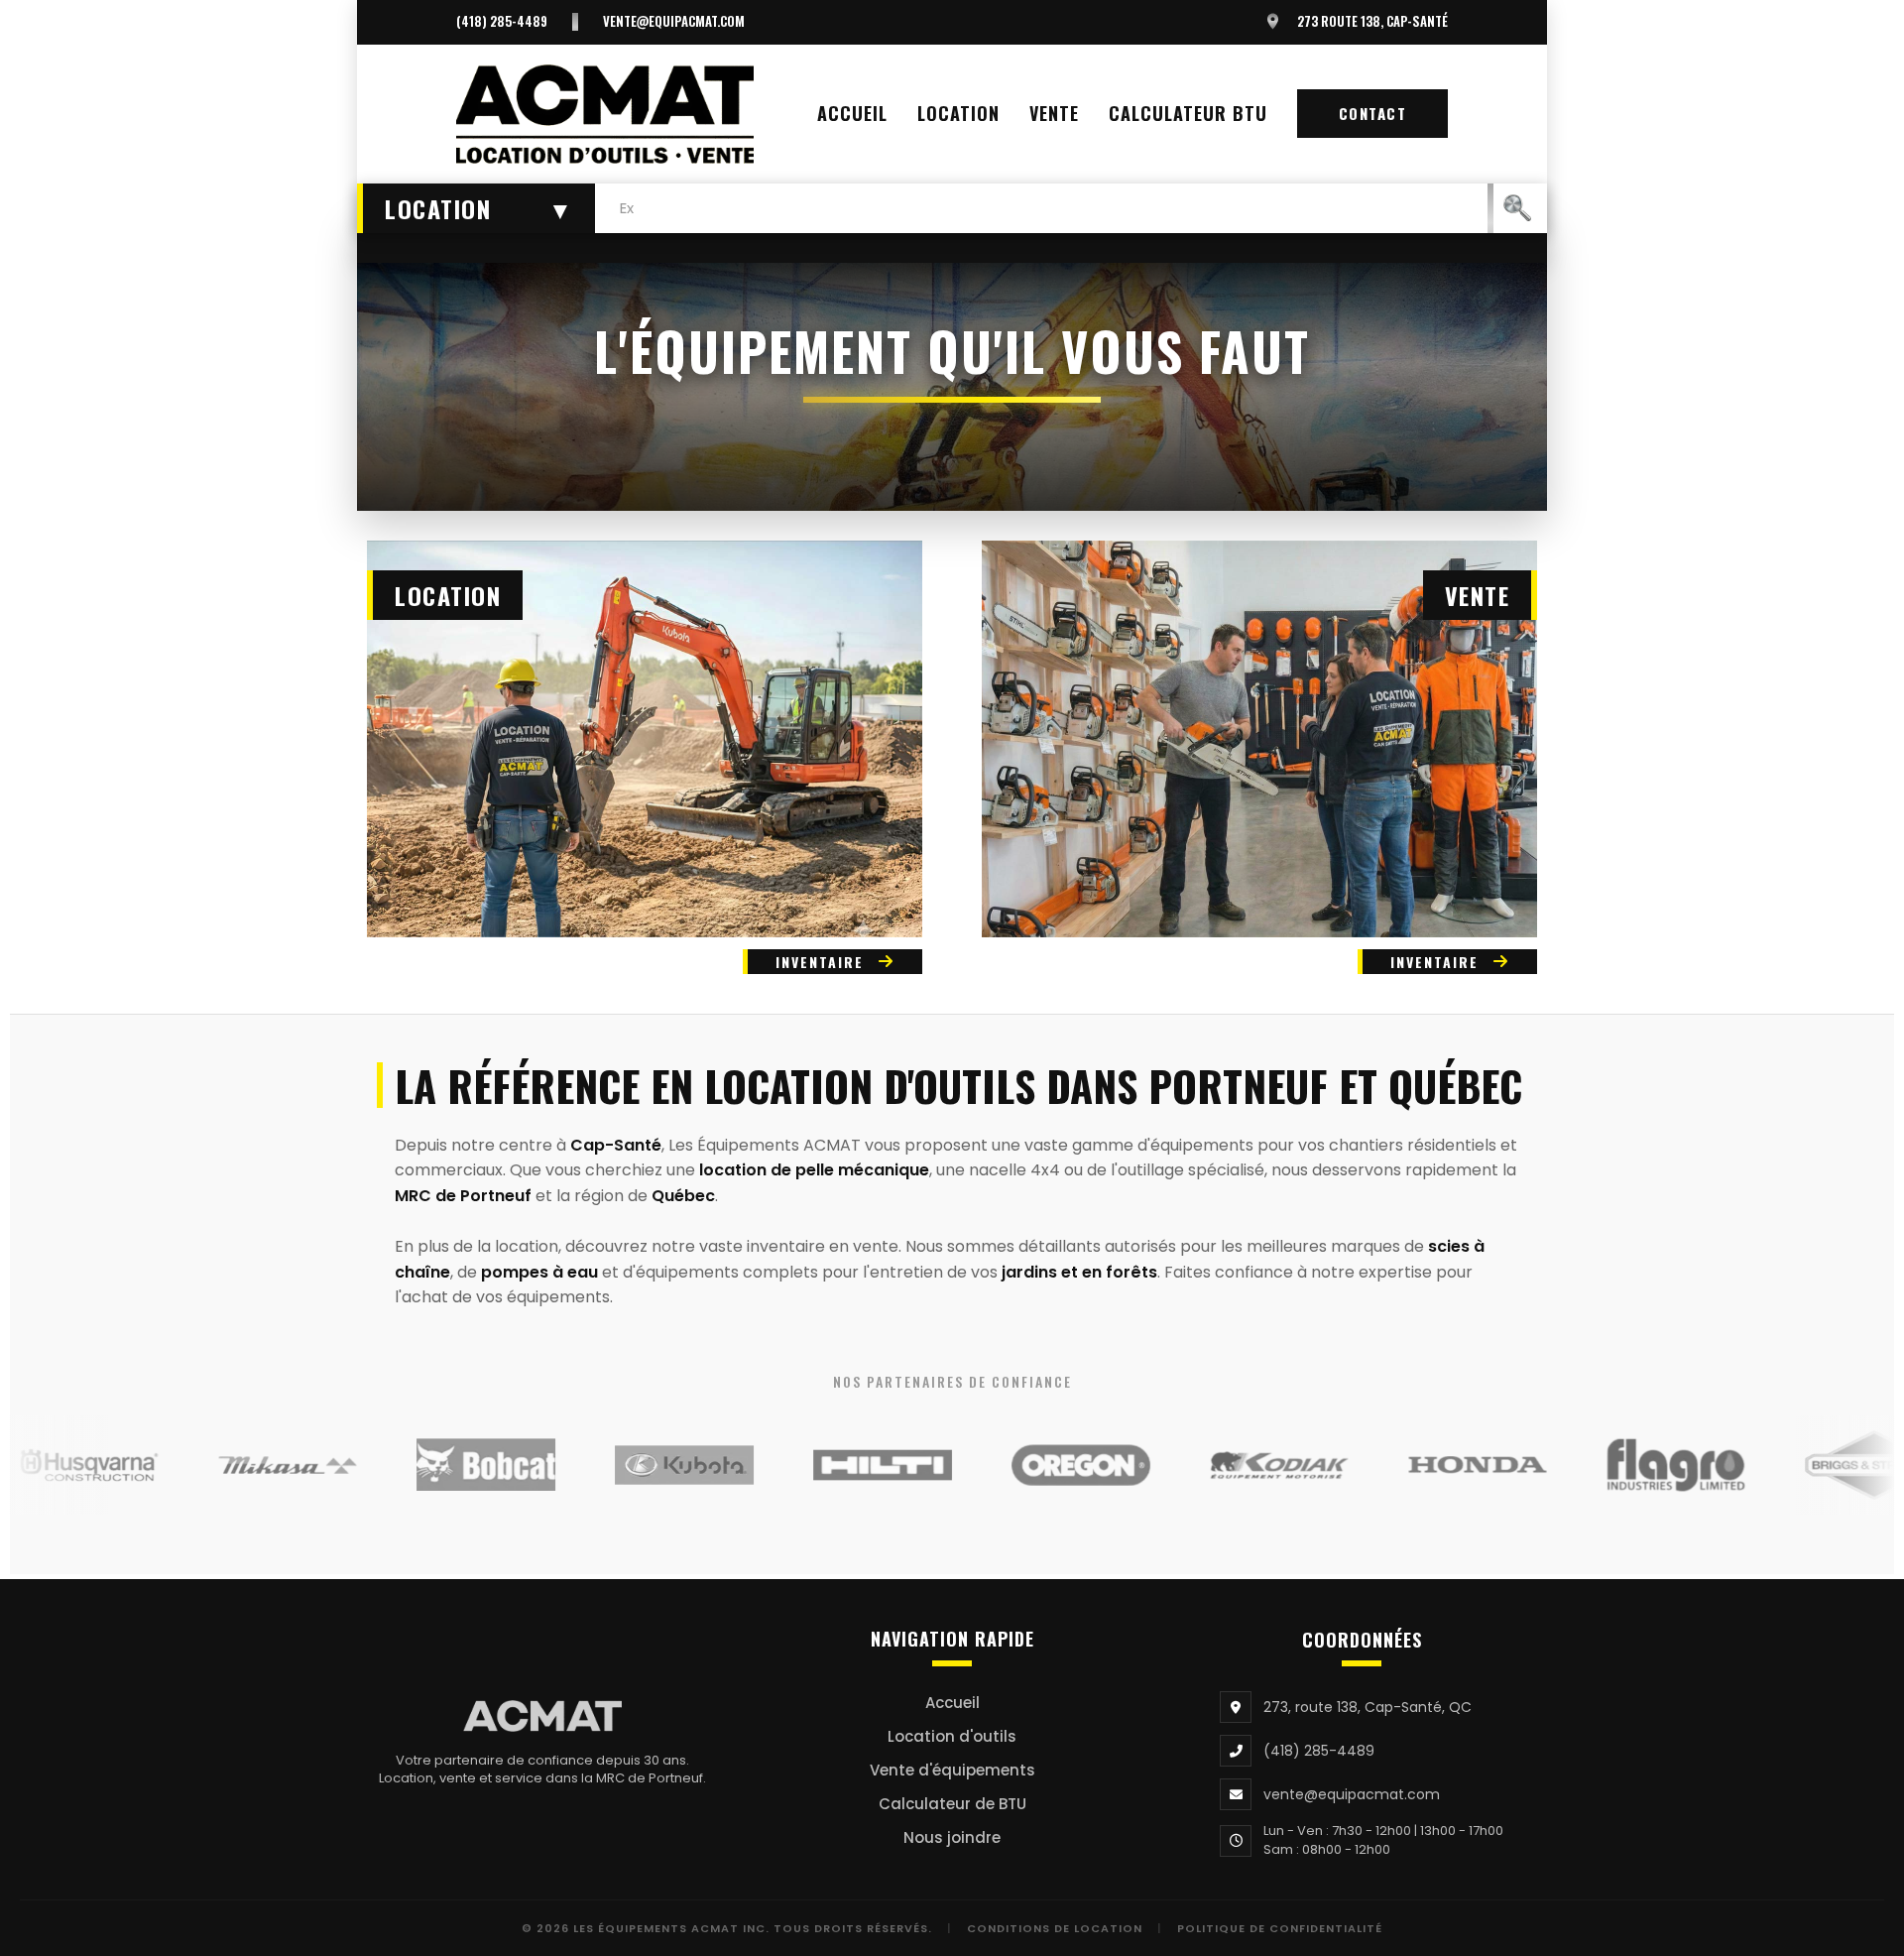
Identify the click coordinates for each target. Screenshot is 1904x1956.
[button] (476, 208)
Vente (1054, 113)
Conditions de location (1055, 1928)
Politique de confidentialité (1280, 1928)
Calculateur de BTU (952, 1804)
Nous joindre (952, 1837)
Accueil (852, 113)
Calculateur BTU (1188, 113)
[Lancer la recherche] (1517, 208)
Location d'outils (952, 1736)
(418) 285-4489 (502, 21)
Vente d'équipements (952, 1770)
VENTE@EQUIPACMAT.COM (674, 21)
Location (958, 113)
